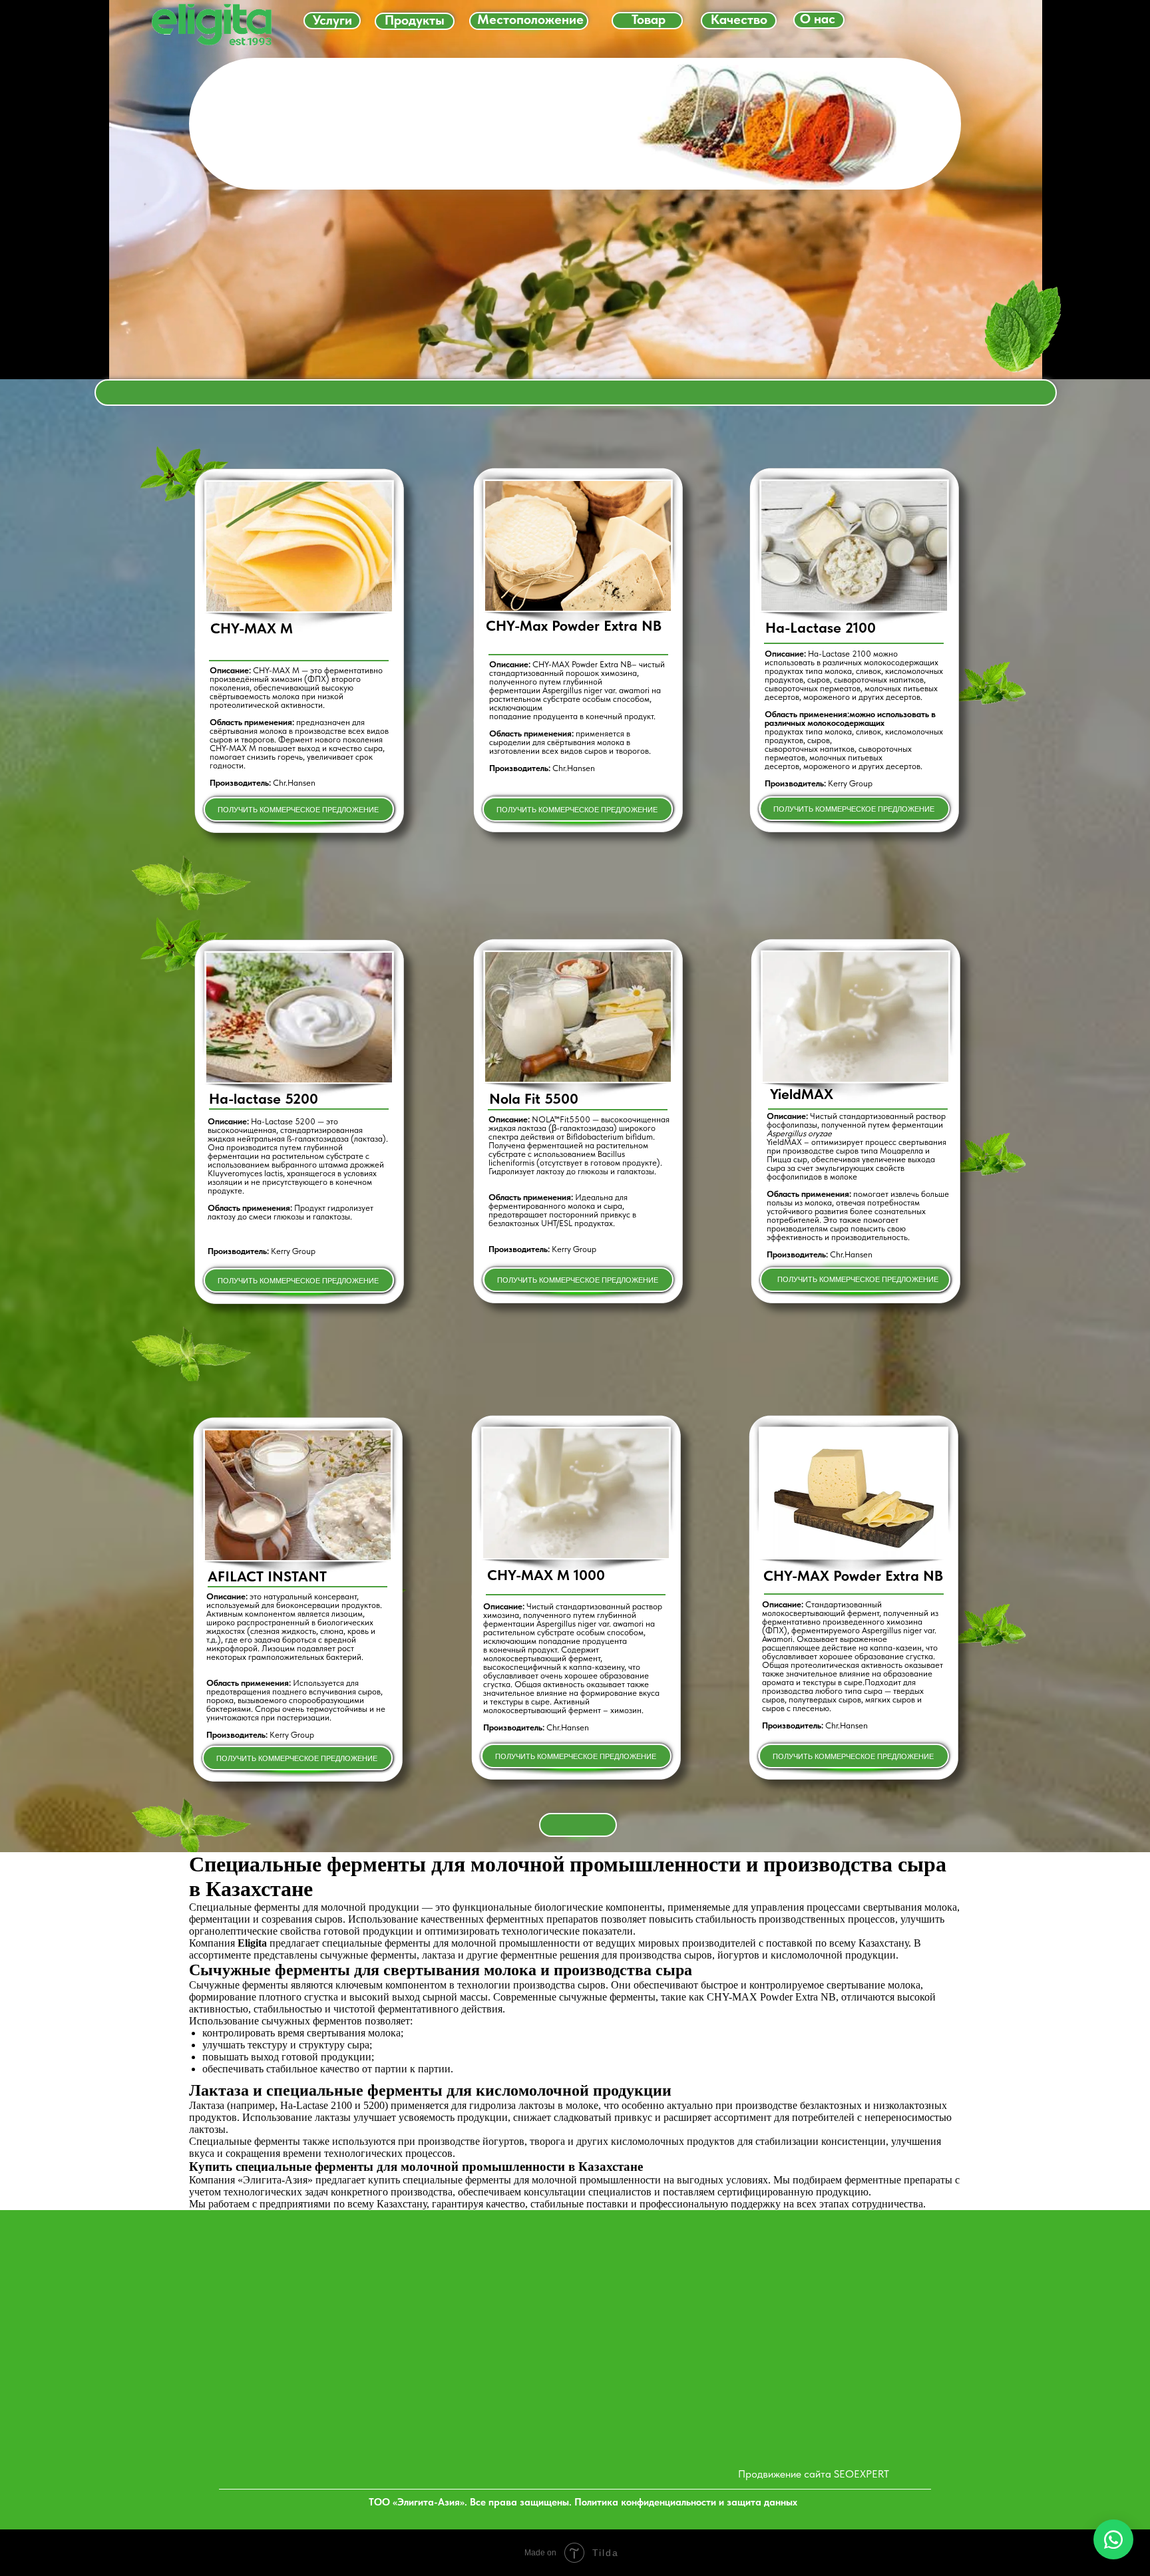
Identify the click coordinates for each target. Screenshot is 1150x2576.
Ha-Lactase (803, 627)
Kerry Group (850, 783)
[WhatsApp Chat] (1113, 2539)
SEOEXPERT (862, 2474)
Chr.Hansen (574, 768)
